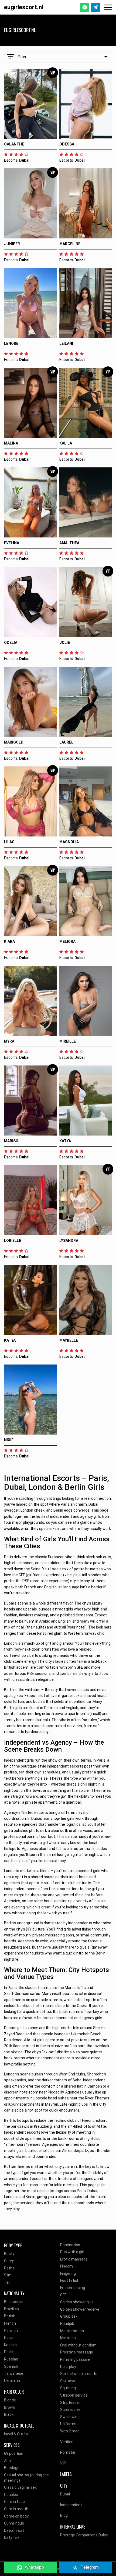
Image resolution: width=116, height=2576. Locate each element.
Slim (8, 2275)
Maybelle (69, 1340)
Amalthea (69, 543)
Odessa (67, 144)
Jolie (65, 643)
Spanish (11, 2366)
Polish (9, 2352)
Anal (8, 2461)
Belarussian (14, 2302)
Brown (10, 2407)
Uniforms (68, 2424)
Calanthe (14, 144)
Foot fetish (70, 2280)
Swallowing (70, 2417)
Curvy (9, 2261)
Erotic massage (74, 2259)
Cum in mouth (16, 2509)
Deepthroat (14, 2530)
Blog (64, 2515)
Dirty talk (12, 2537)
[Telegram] (95, 7)
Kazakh (10, 2345)
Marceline (70, 244)
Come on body (16, 2516)
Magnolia (69, 842)
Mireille (68, 1041)
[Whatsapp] (85, 7)
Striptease (69, 2403)
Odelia (11, 643)
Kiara (9, 942)
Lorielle (13, 1241)
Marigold (14, 742)
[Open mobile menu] (108, 7)
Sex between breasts (79, 2374)
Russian (11, 2359)
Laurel (66, 742)
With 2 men (70, 2431)
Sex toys (68, 2381)
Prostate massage (77, 2352)
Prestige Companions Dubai (84, 2535)
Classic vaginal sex (20, 2487)
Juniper (12, 244)
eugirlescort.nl (24, 7)
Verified (67, 2442)
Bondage (12, 2468)
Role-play (68, 2367)
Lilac (9, 842)
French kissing (73, 2288)
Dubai (65, 2494)
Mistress (68, 2338)
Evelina (12, 543)
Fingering (68, 2273)
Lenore (11, 343)
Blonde (10, 2400)
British (10, 2316)
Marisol (12, 1141)
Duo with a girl (72, 2252)
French (10, 2323)
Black (9, 2414)
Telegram (90, 2567)
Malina (11, 443)
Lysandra (69, 1241)
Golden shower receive (80, 2309)
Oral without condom (78, 2345)
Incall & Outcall (17, 2434)
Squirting (68, 2388)
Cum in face (14, 2502)
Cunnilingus (14, 2523)
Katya (65, 1141)
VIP (63, 2463)
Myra (9, 1041)
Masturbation (72, 2331)
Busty (9, 2254)
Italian (9, 2338)
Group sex (69, 2316)
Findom (66, 2266)
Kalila (66, 443)
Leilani (66, 343)
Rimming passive (75, 2359)
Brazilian (11, 2309)
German (11, 2331)
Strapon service (74, 2395)
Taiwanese (14, 2373)
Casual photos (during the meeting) (26, 2478)
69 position (14, 2453)
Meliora (67, 942)
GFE (63, 2295)
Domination (70, 2245)
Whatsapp (34, 2567)
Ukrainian (12, 2381)
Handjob (67, 2324)
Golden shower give (77, 2302)
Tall (7, 2282)
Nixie (9, 1440)
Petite (9, 2268)
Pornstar (68, 2452)
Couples (11, 2495)
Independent (71, 2505)
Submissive (70, 2410)
